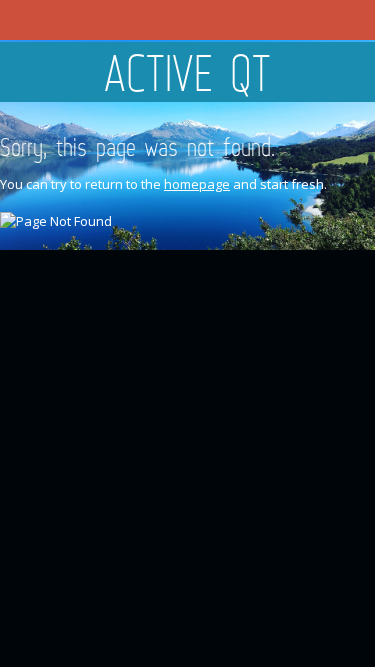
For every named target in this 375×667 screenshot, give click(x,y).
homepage (197, 184)
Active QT (187, 72)
